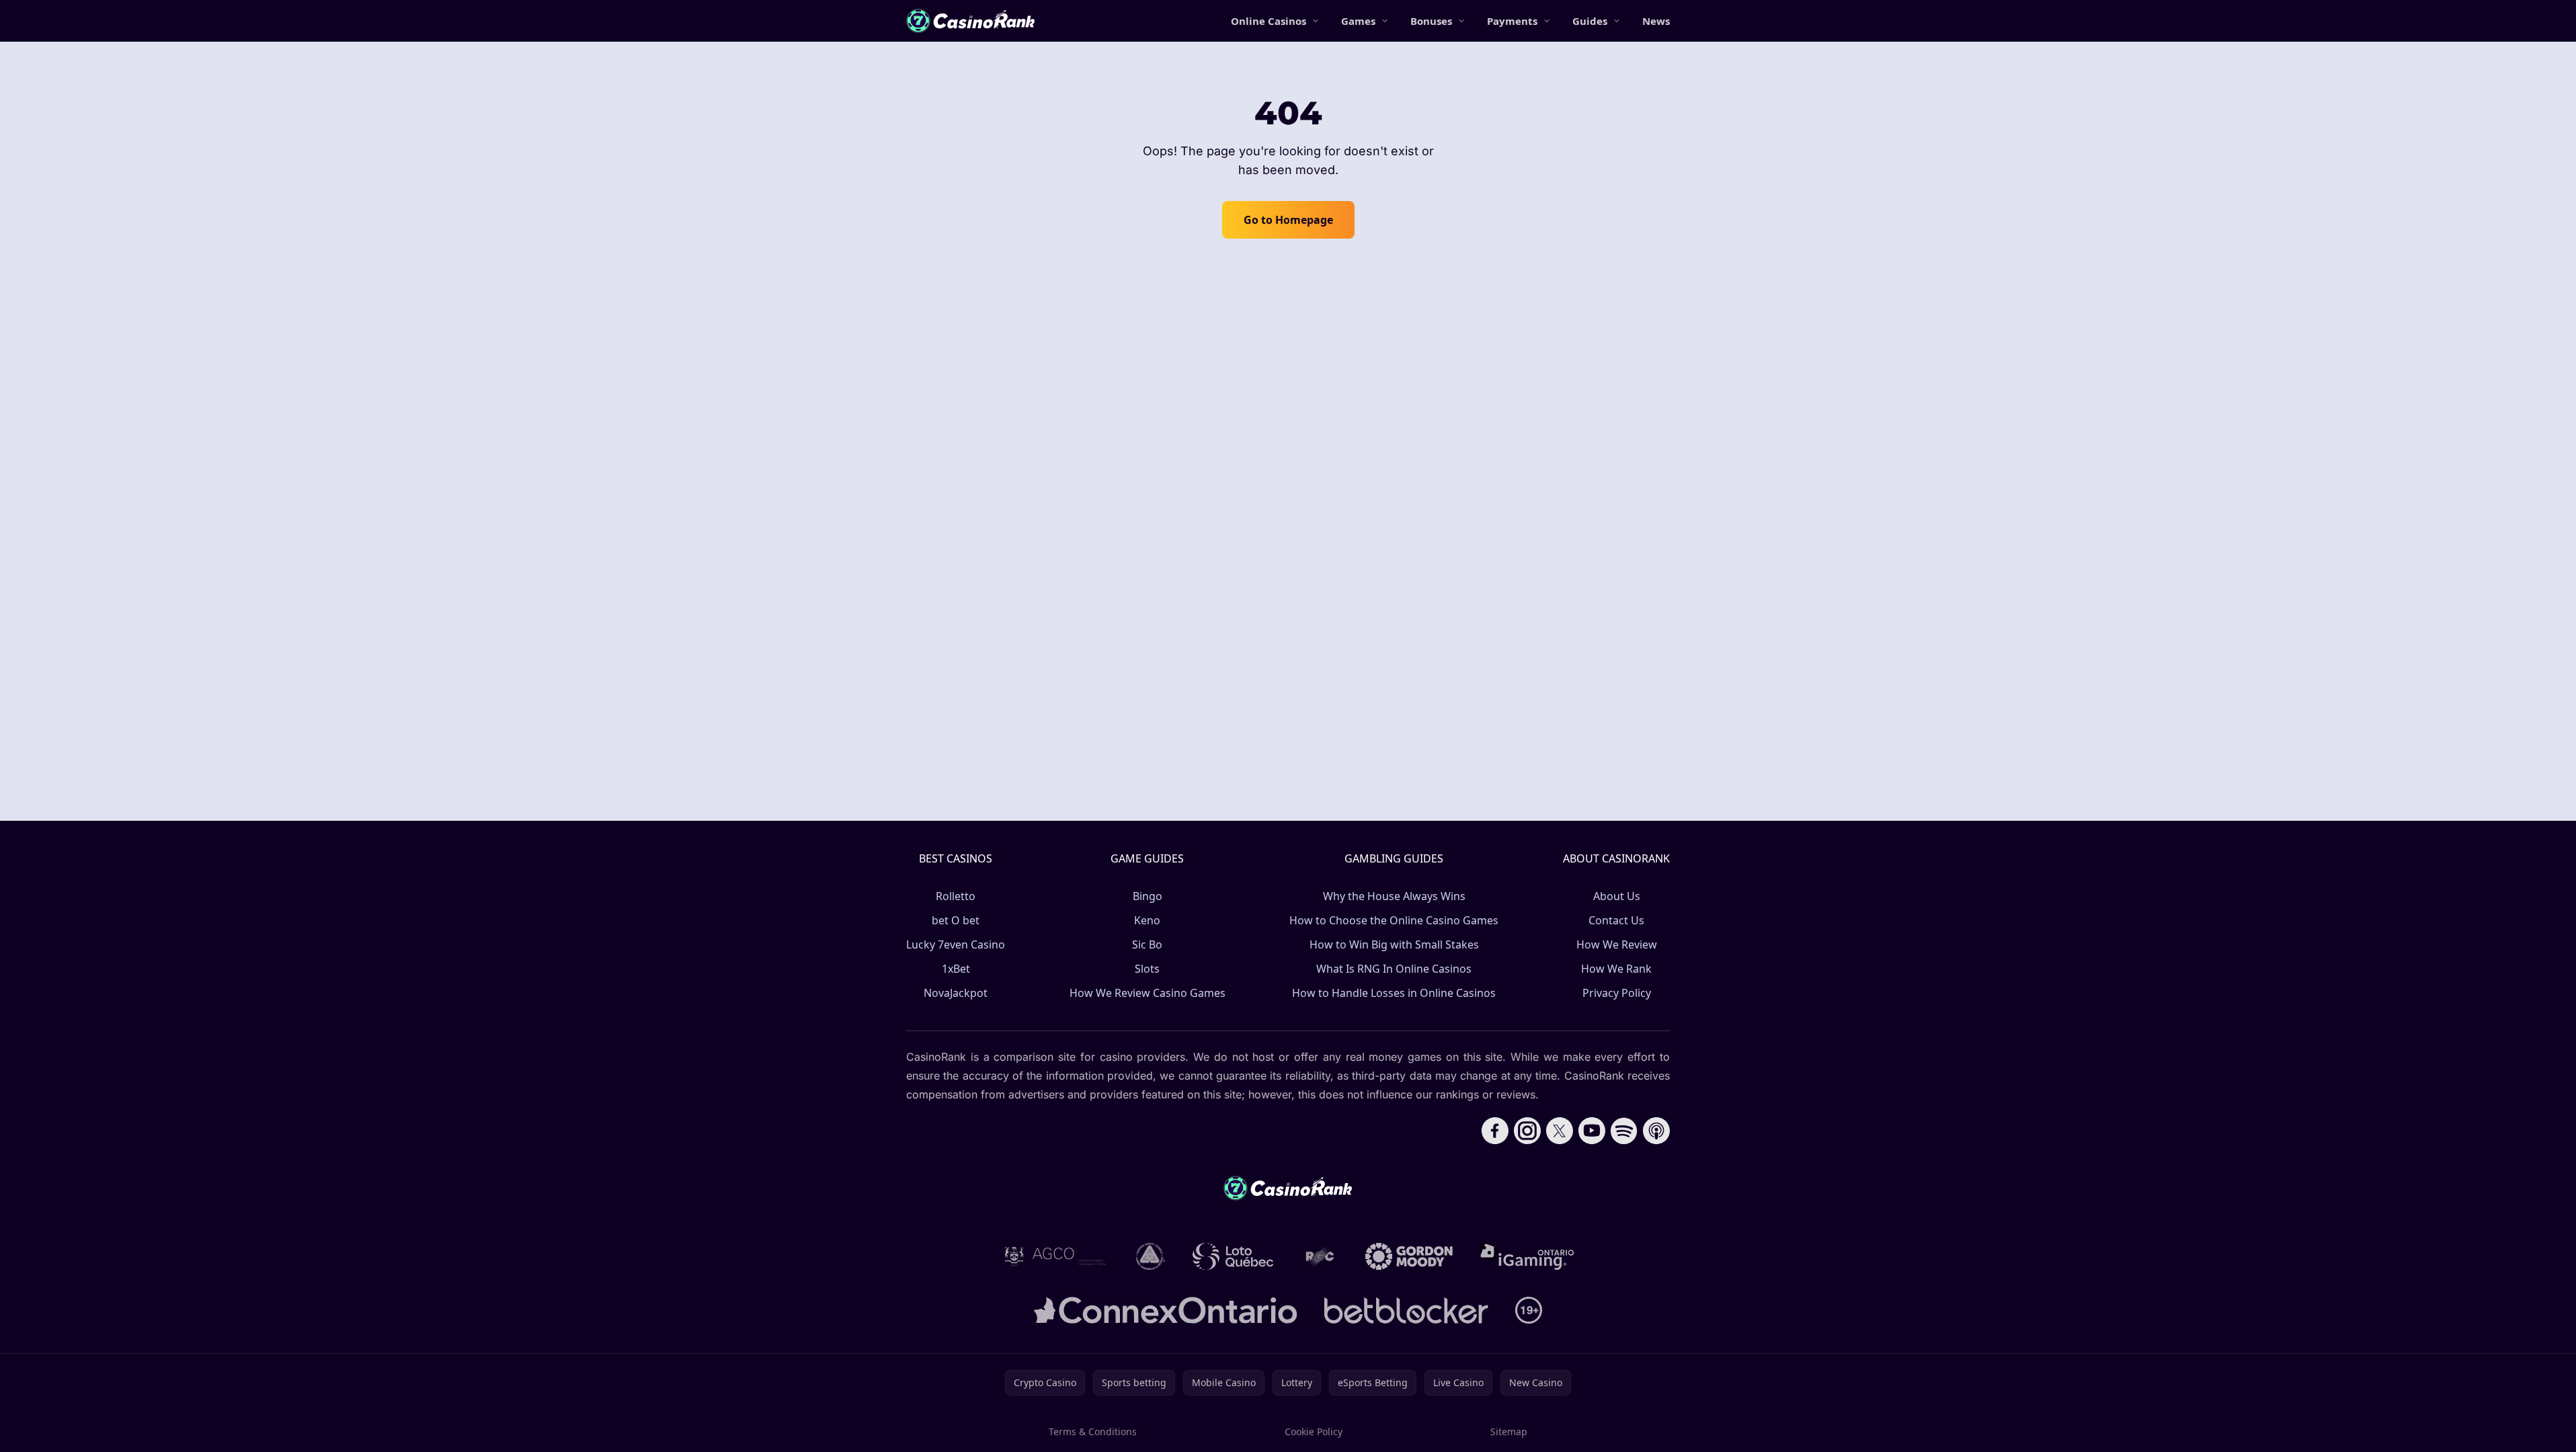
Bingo (1148, 896)
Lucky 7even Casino (956, 944)
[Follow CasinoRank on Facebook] (1495, 1131)
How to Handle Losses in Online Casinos (1394, 993)
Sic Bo (1147, 944)
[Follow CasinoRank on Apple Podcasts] (1656, 1131)
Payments (1512, 21)
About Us (1617, 896)
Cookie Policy (1314, 1431)
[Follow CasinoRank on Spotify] (1624, 1131)
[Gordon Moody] (1409, 1256)
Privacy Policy (1617, 993)
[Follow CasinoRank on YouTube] (1592, 1131)
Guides (1590, 21)
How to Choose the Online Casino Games (1394, 920)
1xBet (956, 969)
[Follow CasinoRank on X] (1560, 1131)
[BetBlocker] (1406, 1310)
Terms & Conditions (1093, 1431)
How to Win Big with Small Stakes (1394, 944)
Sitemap (1509, 1431)
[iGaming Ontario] (1527, 1256)
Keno (1147, 920)
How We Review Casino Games (1148, 993)
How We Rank (1616, 969)
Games (1358, 21)
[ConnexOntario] (1166, 1310)
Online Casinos (1269, 21)
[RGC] (1319, 1256)
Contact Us (1616, 920)
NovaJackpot (956, 993)
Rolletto (956, 896)
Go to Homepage (1288, 220)
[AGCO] (1055, 1256)
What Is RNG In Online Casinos (1394, 969)
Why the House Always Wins (1394, 896)
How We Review (1617, 944)
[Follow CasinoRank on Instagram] (1527, 1131)
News (1656, 21)
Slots (1147, 969)
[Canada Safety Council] (1151, 1256)
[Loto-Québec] (1233, 1256)
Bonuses (1431, 21)
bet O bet (956, 920)
